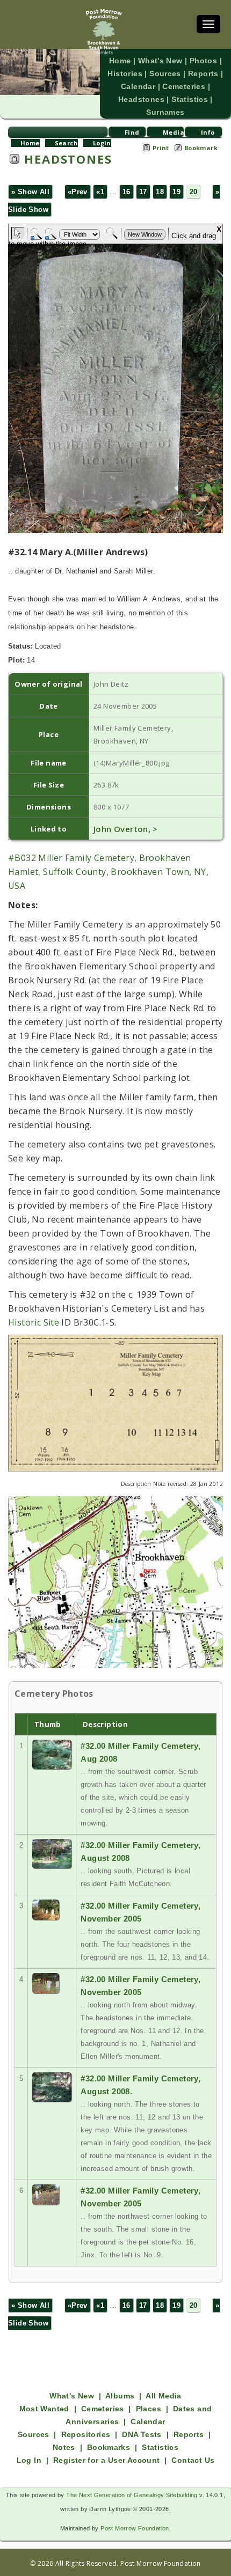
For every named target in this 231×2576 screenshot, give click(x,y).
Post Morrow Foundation (135, 2528)
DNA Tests (142, 2434)
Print (161, 148)
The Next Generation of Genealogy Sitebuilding (132, 2495)
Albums (120, 2396)
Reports (203, 73)
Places (149, 2409)
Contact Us (193, 2460)
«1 (100, 192)
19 (176, 192)
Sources (165, 73)
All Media (164, 2396)
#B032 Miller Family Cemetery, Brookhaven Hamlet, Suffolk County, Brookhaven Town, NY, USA (108, 872)
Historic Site (34, 1322)
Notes (64, 2447)
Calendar (138, 86)
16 (127, 192)
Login (102, 143)
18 (160, 192)
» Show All (30, 192)
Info (208, 132)
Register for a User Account (107, 2460)
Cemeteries (184, 86)
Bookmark (201, 148)
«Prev (78, 192)
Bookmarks (109, 2447)
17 (143, 192)
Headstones (141, 99)
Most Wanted (44, 2409)
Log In (29, 2460)
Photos (203, 61)
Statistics (190, 99)
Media (174, 132)
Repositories (86, 2434)
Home (120, 61)
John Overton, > (126, 829)
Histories (125, 73)
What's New (160, 61)
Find (132, 132)
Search (66, 143)
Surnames (165, 112)
